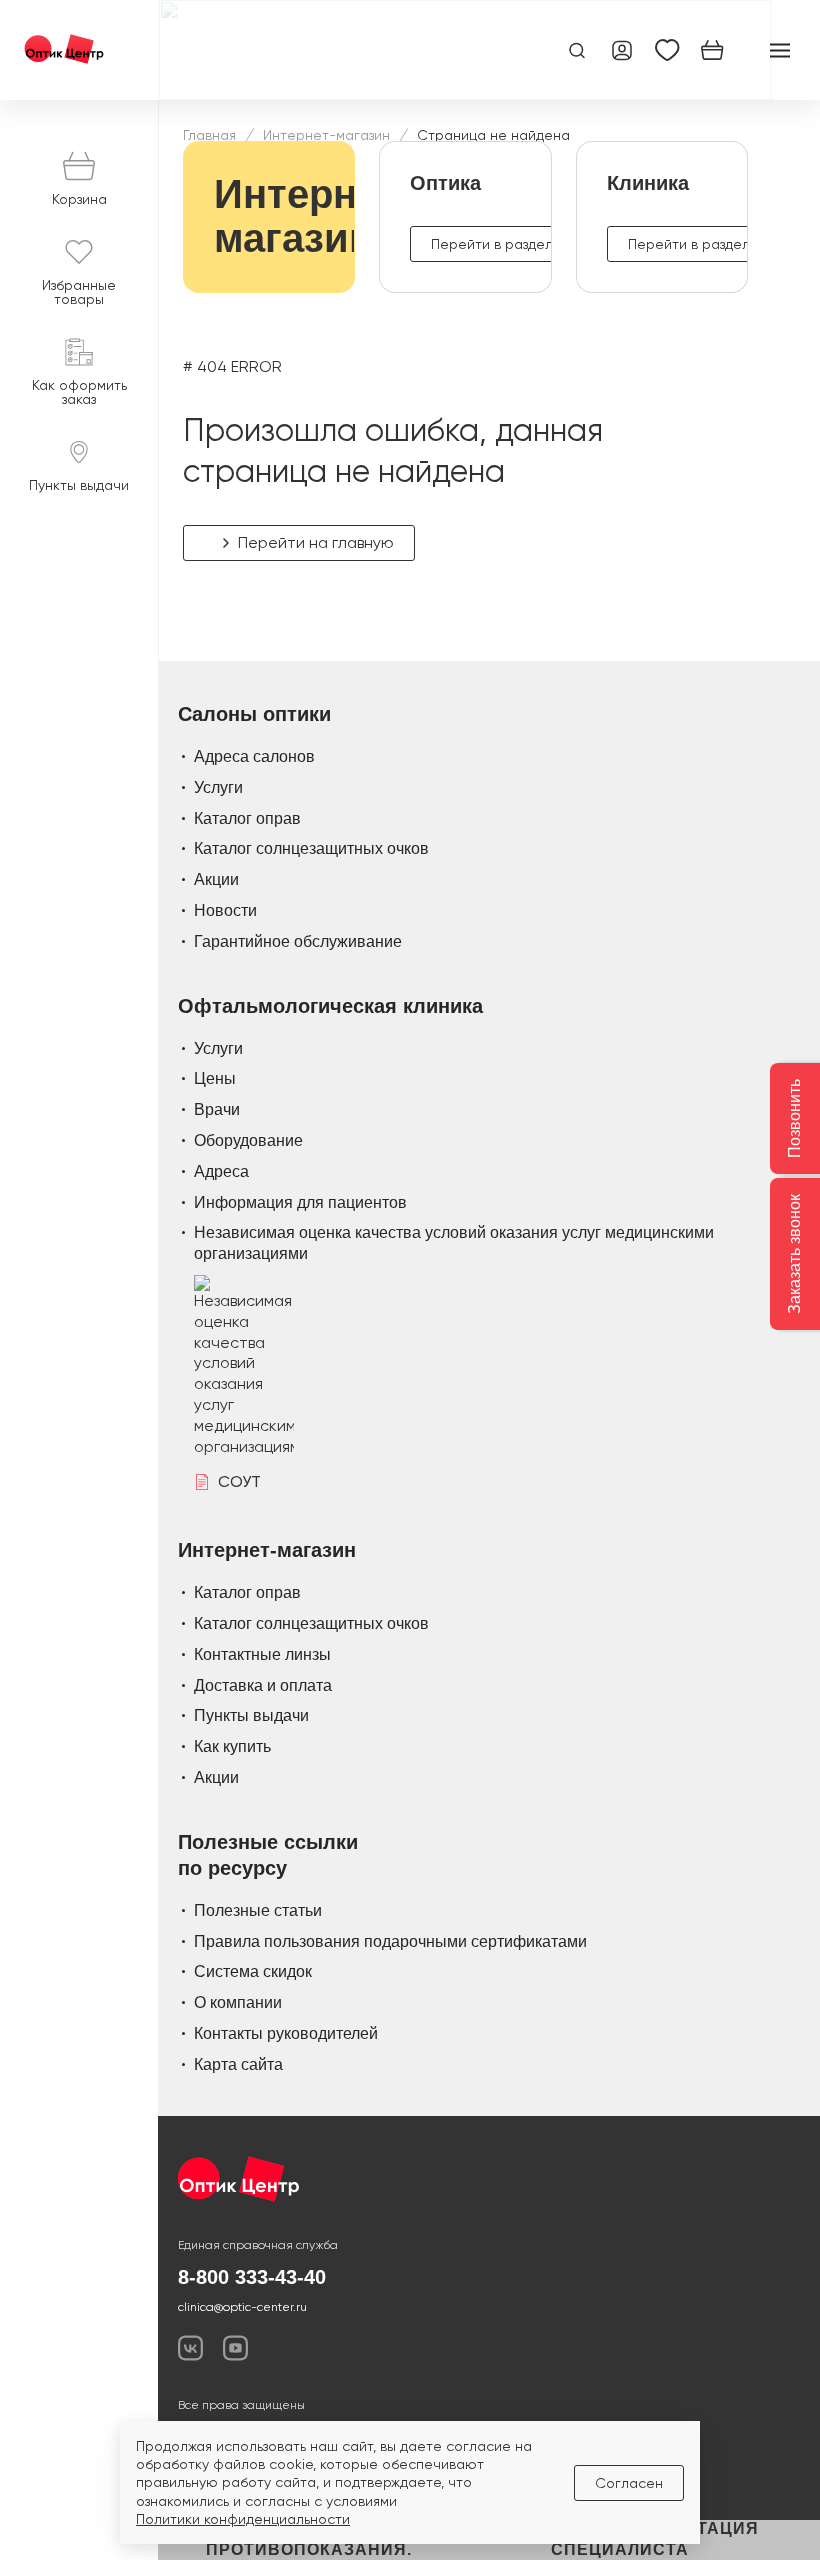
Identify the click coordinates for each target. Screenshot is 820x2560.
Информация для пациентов (300, 1202)
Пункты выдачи (251, 1715)
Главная (209, 135)
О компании (238, 2002)
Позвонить (794, 1118)
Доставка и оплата (263, 1685)
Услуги (218, 787)
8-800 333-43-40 (252, 2277)
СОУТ (239, 1481)
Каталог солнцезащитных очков (311, 848)
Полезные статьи (258, 1910)
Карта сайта (238, 2064)
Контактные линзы (262, 1654)
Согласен (629, 2483)
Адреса (221, 1171)
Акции (216, 879)
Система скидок (253, 1971)
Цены (215, 1078)
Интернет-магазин (326, 135)
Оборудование (248, 1140)
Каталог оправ (247, 818)
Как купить (232, 1746)
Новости (225, 910)
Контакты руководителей (286, 2033)
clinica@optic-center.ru (242, 2307)
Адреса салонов (254, 756)
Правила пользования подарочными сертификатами (390, 1941)
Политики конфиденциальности (243, 2519)
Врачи (217, 1109)
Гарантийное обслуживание (298, 941)
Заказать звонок (794, 1254)
